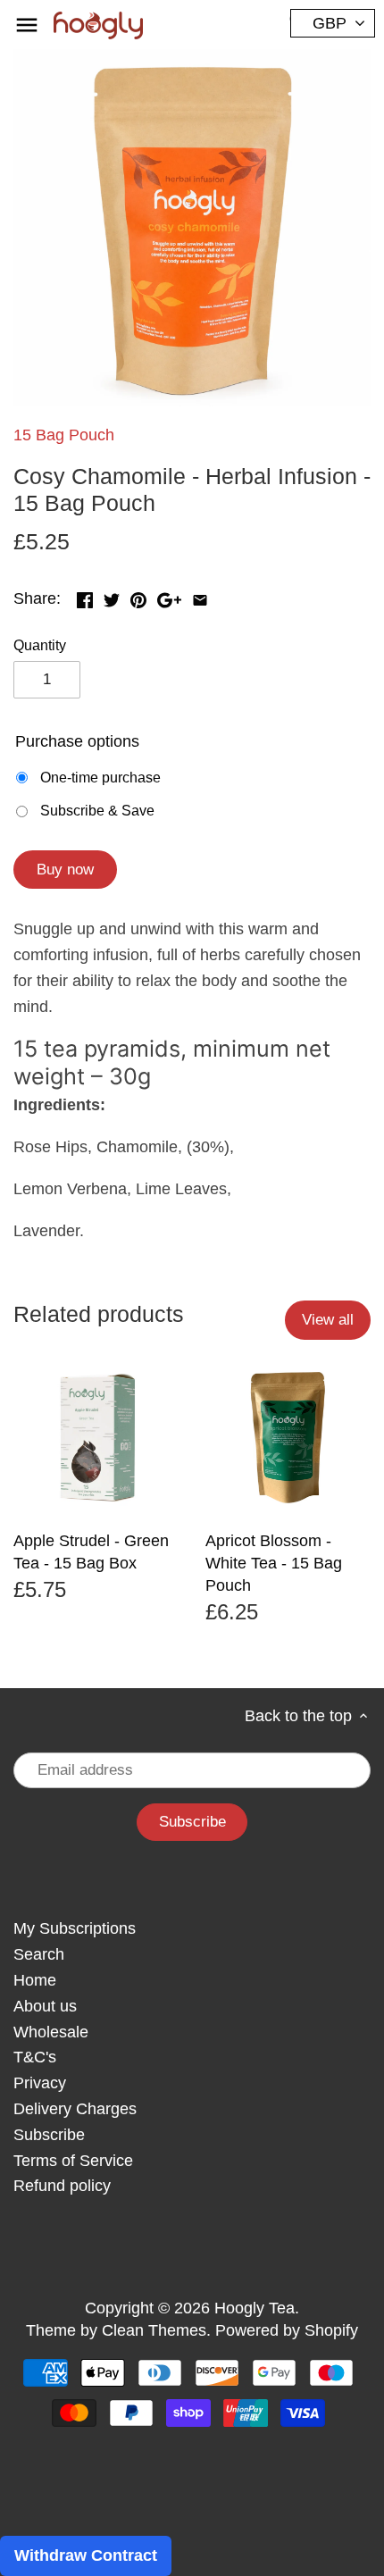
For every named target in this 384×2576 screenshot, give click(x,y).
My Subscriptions (75, 1928)
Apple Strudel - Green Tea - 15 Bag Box (91, 1552)
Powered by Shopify (287, 2330)
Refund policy (62, 2186)
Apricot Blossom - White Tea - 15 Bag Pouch (274, 1563)
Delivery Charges (75, 2109)
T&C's (35, 2057)
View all (328, 1320)
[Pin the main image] (138, 597)
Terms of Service (73, 2161)
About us (45, 2006)
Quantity (40, 645)
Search (39, 1954)
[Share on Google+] (169, 597)
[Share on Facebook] (85, 597)
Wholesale (51, 2032)
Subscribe (49, 2135)
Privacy (40, 2083)
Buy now (65, 870)
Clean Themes (154, 2330)
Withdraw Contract (86, 2555)
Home (35, 1980)
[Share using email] (200, 597)
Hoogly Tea (255, 2308)
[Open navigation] (27, 25)
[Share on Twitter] (112, 597)
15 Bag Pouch (64, 435)
